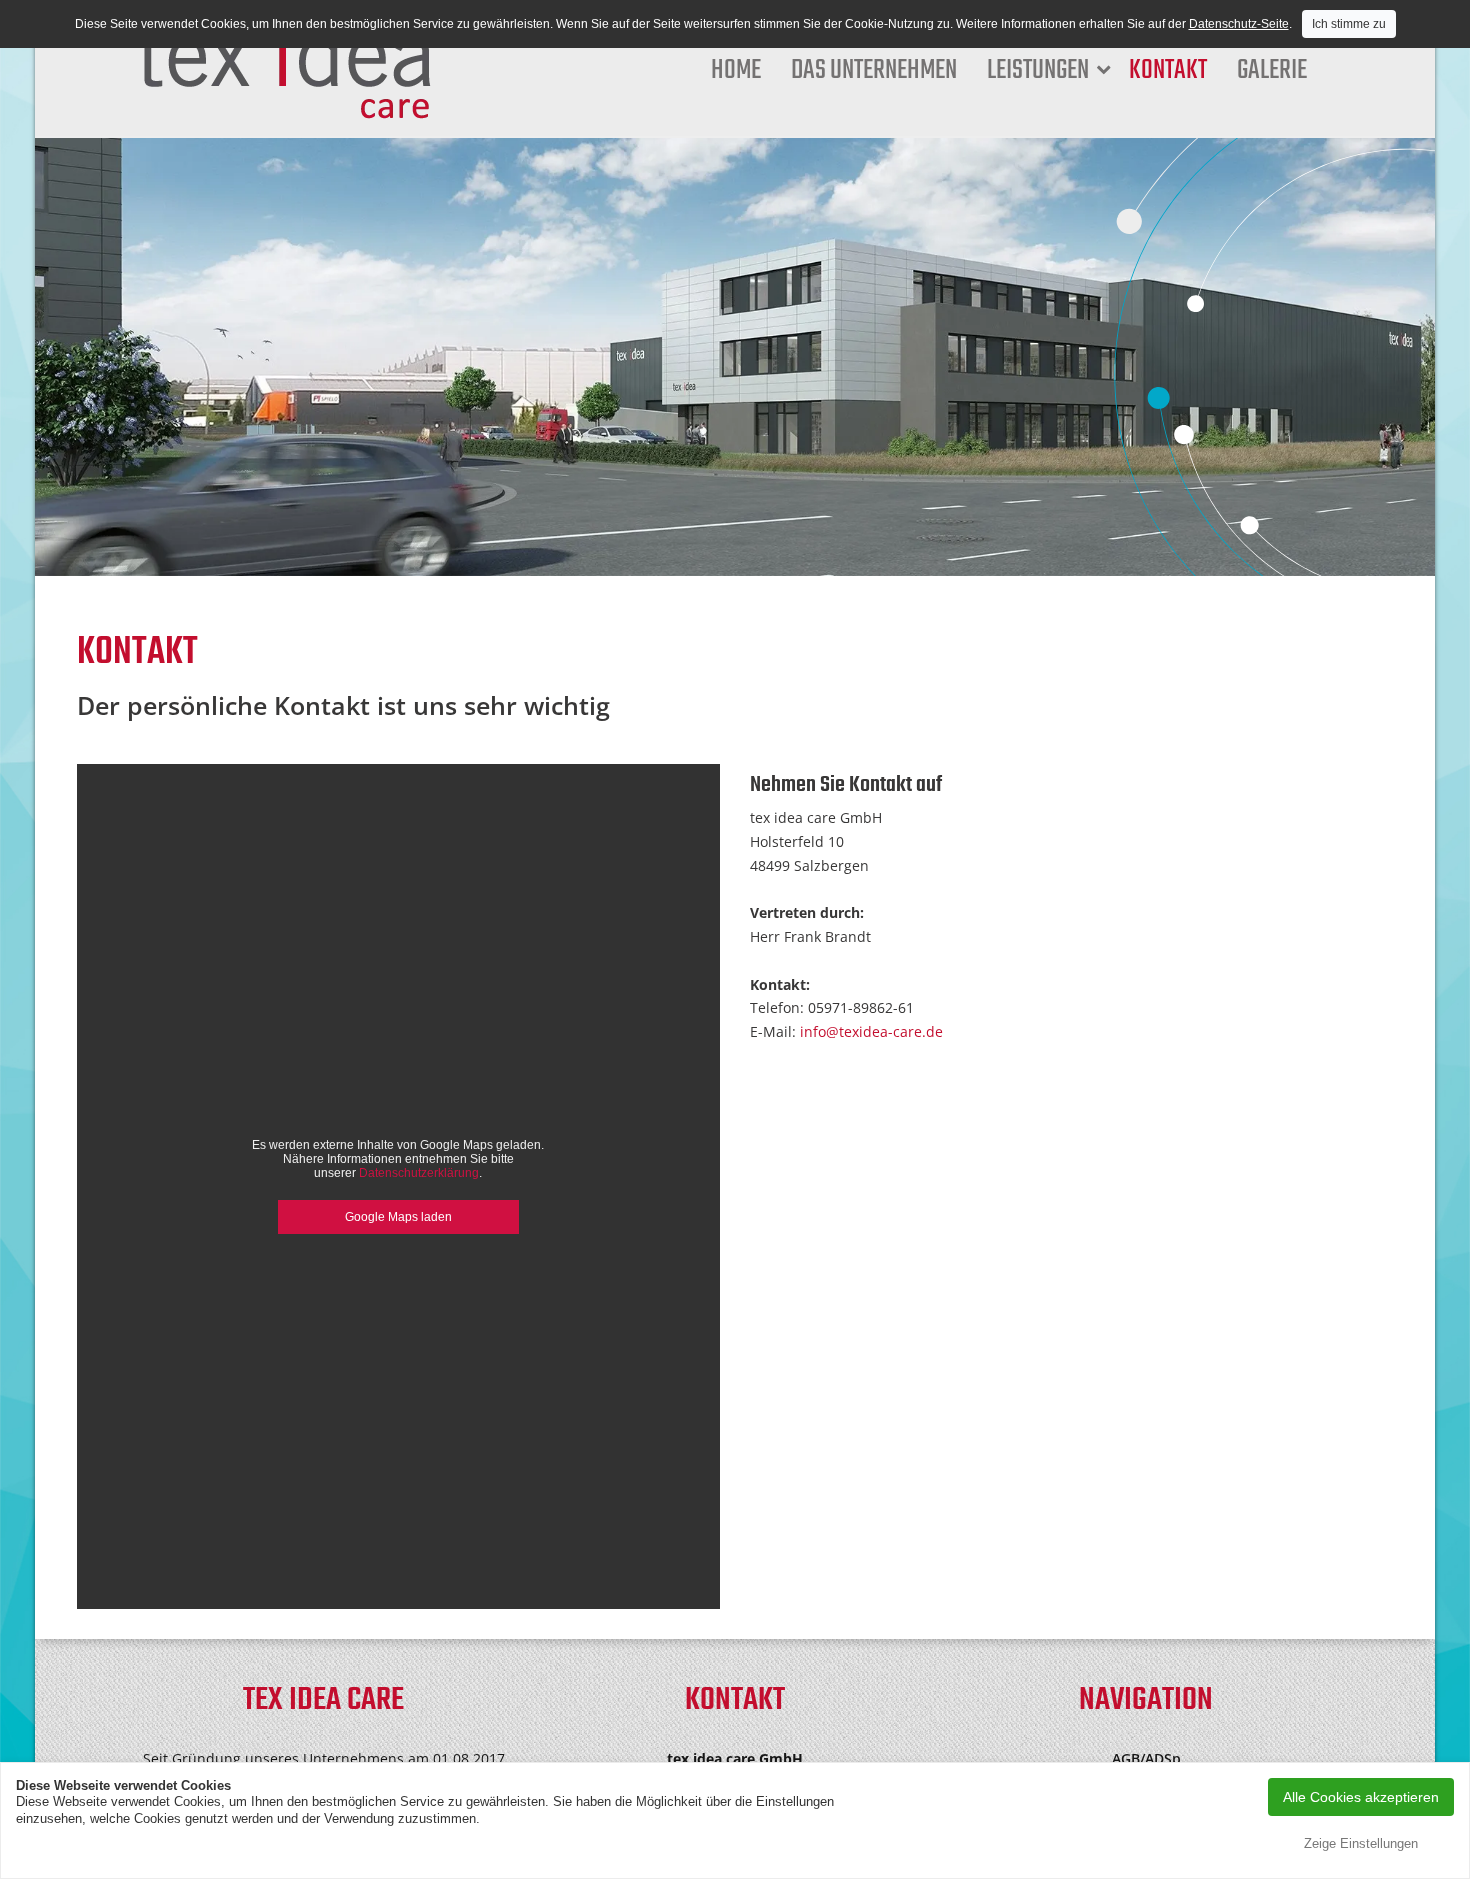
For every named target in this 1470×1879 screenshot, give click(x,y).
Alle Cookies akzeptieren (1361, 1797)
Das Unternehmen (874, 70)
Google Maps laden (398, 1217)
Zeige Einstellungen (1361, 1843)
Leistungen (1038, 70)
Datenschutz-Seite (1239, 24)
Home (736, 70)
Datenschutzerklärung (419, 1173)
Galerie (1272, 70)
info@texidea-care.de (871, 1031)
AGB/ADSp (1146, 1758)
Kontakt (1168, 70)
